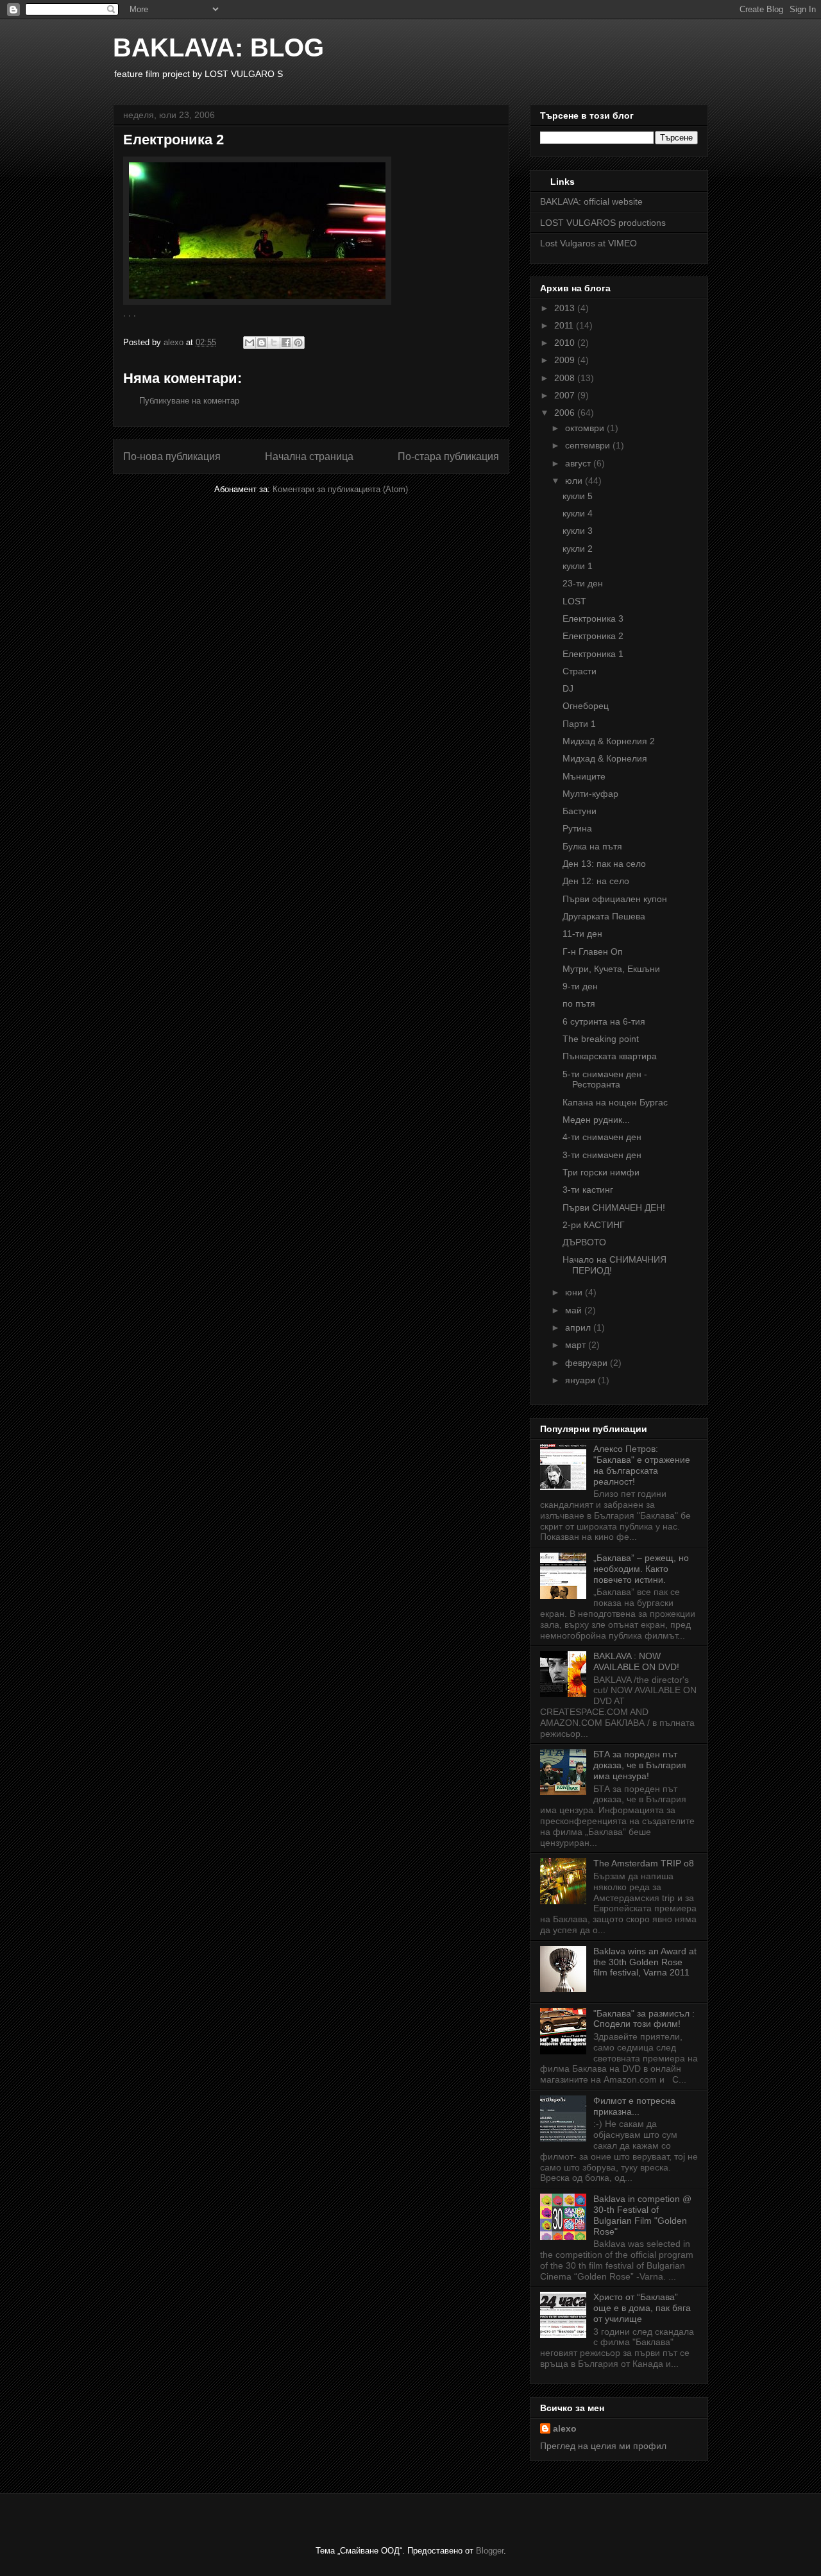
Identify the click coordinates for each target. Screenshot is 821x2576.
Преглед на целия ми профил (603, 2446)
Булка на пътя (592, 846)
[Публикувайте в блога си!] (262, 343)
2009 (566, 360)
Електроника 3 (593, 618)
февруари (588, 1363)
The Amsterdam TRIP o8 (644, 1863)
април (579, 1327)
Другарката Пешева (604, 916)
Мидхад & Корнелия (605, 758)
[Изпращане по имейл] (250, 343)
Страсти (580, 671)
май (575, 1310)
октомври (586, 428)
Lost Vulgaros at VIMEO (588, 243)
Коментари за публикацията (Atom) (340, 489)
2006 (566, 413)
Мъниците (584, 776)
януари (581, 1380)
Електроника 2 (593, 636)
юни (575, 1292)
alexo (565, 2428)
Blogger (490, 2551)
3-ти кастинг (588, 1190)
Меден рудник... (596, 1120)
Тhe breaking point (601, 1039)
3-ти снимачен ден (602, 1155)
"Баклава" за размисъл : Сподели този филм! (644, 2019)
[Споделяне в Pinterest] (298, 343)
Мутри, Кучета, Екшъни (611, 969)
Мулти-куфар (590, 794)
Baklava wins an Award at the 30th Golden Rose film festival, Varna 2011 (645, 1962)
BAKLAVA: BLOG (218, 47)
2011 (565, 325)
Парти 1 (579, 724)
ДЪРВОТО (584, 1242)
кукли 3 (578, 531)
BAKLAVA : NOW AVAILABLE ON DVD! (636, 1661)
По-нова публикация (172, 456)
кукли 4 (578, 513)
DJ (568, 688)
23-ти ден (583, 583)
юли (575, 481)
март (577, 1345)
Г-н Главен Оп (593, 951)
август (579, 463)
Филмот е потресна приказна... (634, 2106)
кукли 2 (578, 549)
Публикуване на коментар (189, 401)
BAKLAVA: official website (591, 201)
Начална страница (309, 456)
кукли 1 (578, 566)
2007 (566, 395)
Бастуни (580, 811)
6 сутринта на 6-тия (604, 1021)
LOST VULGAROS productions (603, 223)
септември (589, 445)
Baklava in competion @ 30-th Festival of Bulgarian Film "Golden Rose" (642, 2215)
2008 (566, 378)
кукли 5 (578, 496)
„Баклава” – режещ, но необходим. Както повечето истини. (641, 1569)
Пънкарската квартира (610, 1056)
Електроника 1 (593, 654)
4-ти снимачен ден (602, 1137)
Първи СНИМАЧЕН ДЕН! (614, 1207)
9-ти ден (580, 986)
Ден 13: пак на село (604, 864)
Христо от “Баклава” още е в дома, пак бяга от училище (642, 2308)
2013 (566, 308)
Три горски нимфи (601, 1172)
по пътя (579, 1003)
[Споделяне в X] (274, 343)
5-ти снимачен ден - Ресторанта (605, 1079)
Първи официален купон (615, 899)
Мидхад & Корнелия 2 (609, 741)
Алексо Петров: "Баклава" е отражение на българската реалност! (642, 1465)
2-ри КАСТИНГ (594, 1225)
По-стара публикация (448, 456)
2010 (566, 343)
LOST (574, 601)
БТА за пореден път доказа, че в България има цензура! (640, 1765)
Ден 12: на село (596, 881)
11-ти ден (582, 934)
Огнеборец (586, 706)
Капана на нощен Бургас (615, 1102)
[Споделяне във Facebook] (286, 343)
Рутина (577, 828)
